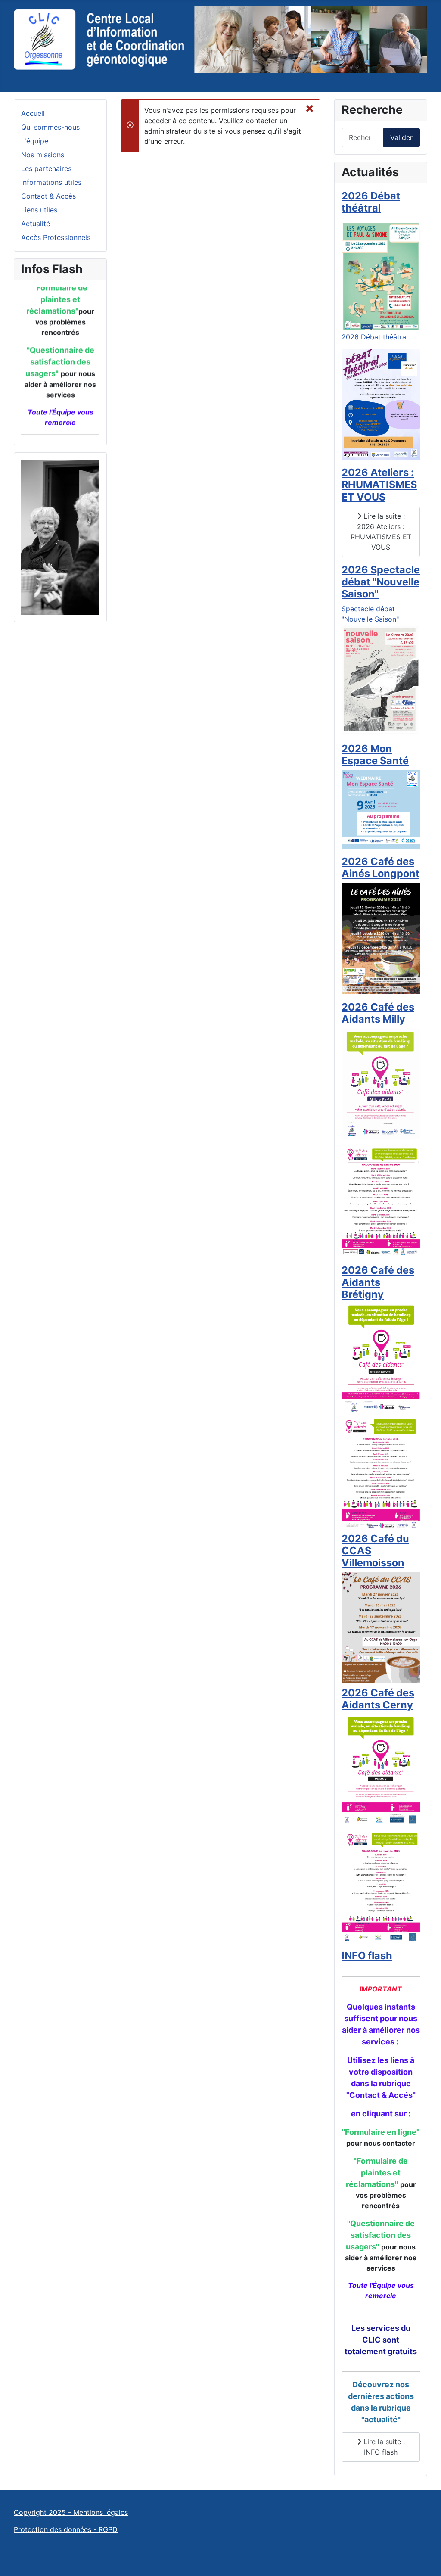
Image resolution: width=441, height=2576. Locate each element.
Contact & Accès (48, 196)
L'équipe (35, 141)
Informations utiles (51, 182)
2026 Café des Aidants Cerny (378, 1699)
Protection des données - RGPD (66, 2529)
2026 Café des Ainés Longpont (380, 867)
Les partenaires (46, 168)
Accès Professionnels (56, 237)
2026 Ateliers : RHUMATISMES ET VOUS (379, 484)
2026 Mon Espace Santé (375, 754)
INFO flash (367, 1955)
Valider (401, 137)
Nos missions (43, 155)
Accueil (33, 113)
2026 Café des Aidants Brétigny (378, 1282)
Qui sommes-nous (50, 127)
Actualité (36, 224)
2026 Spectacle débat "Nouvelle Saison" (381, 582)
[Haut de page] (426, 2560)
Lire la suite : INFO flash (383, 2447)
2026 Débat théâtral (371, 202)
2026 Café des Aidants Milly (378, 1013)
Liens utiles (39, 210)
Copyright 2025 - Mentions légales (71, 2512)
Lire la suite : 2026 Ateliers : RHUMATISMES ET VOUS (381, 532)
